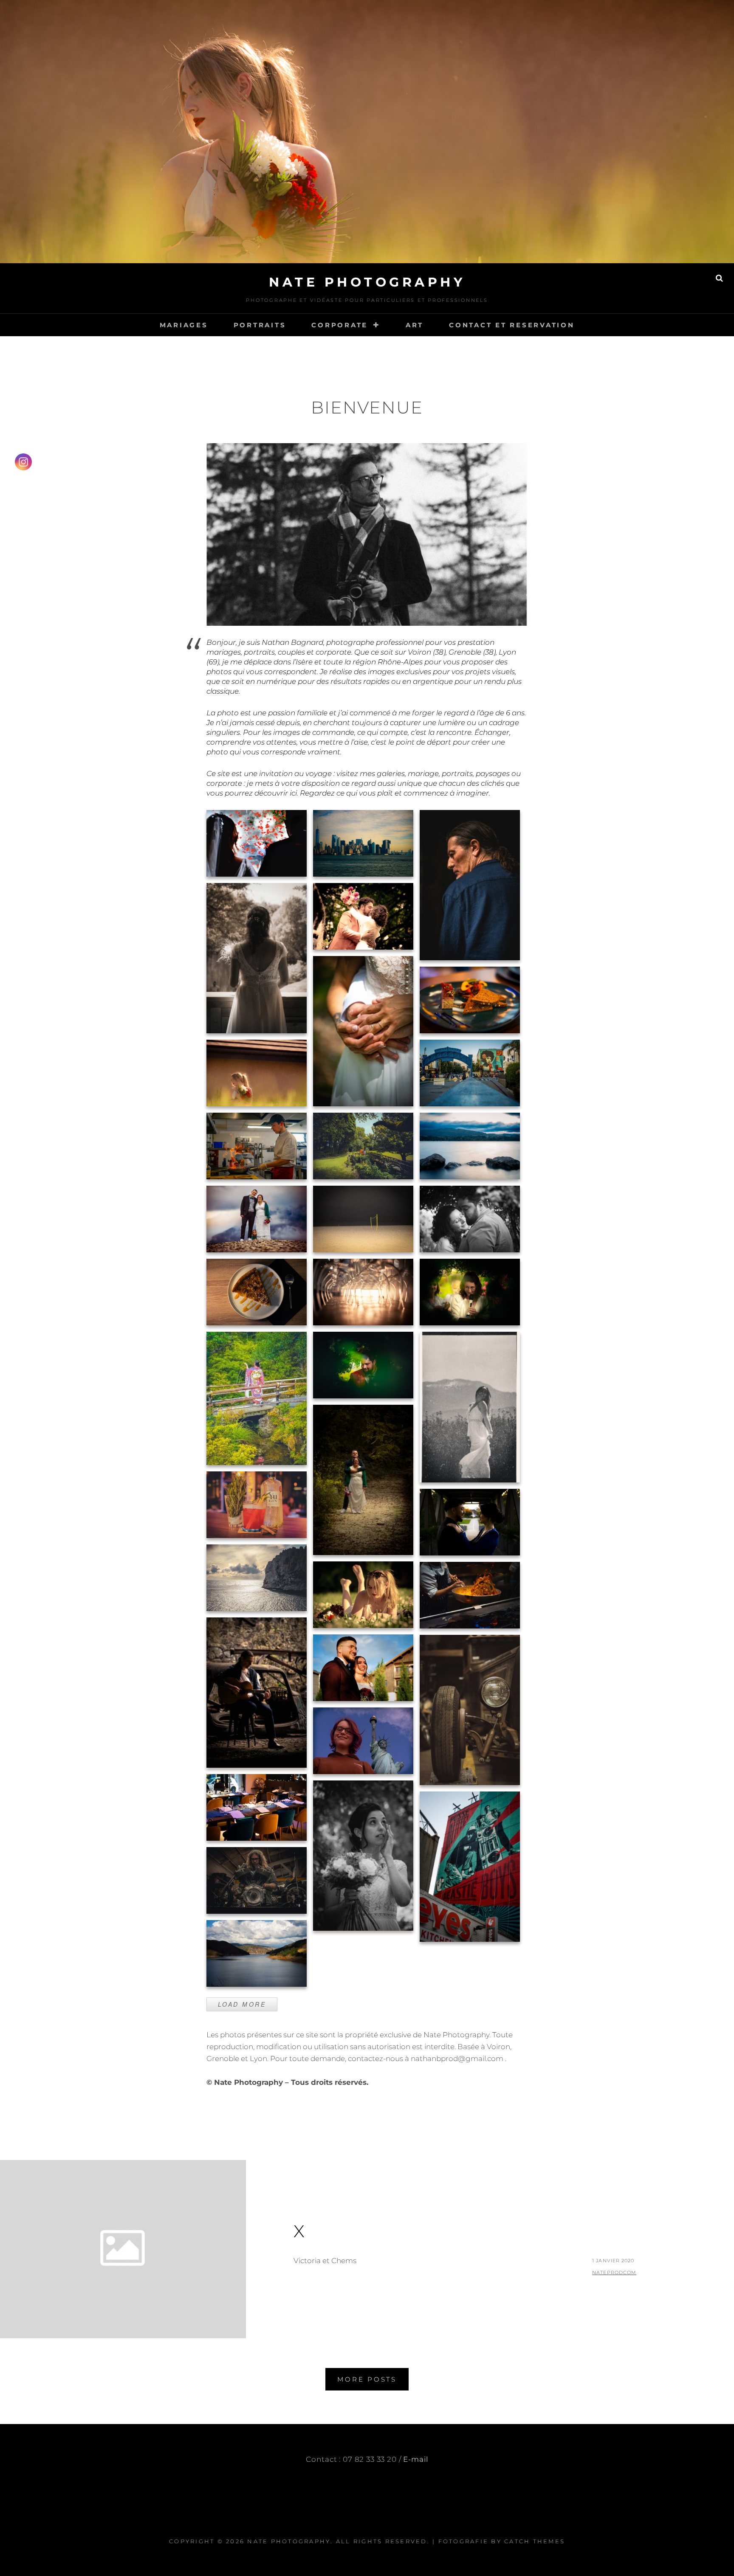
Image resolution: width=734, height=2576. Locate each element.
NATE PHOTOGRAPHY (367, 282)
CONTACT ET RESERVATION (512, 325)
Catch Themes (535, 2541)
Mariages (184, 325)
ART (415, 325)
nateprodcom (614, 2272)
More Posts (367, 2379)
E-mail (415, 2459)
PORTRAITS (260, 325)
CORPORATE (340, 325)
